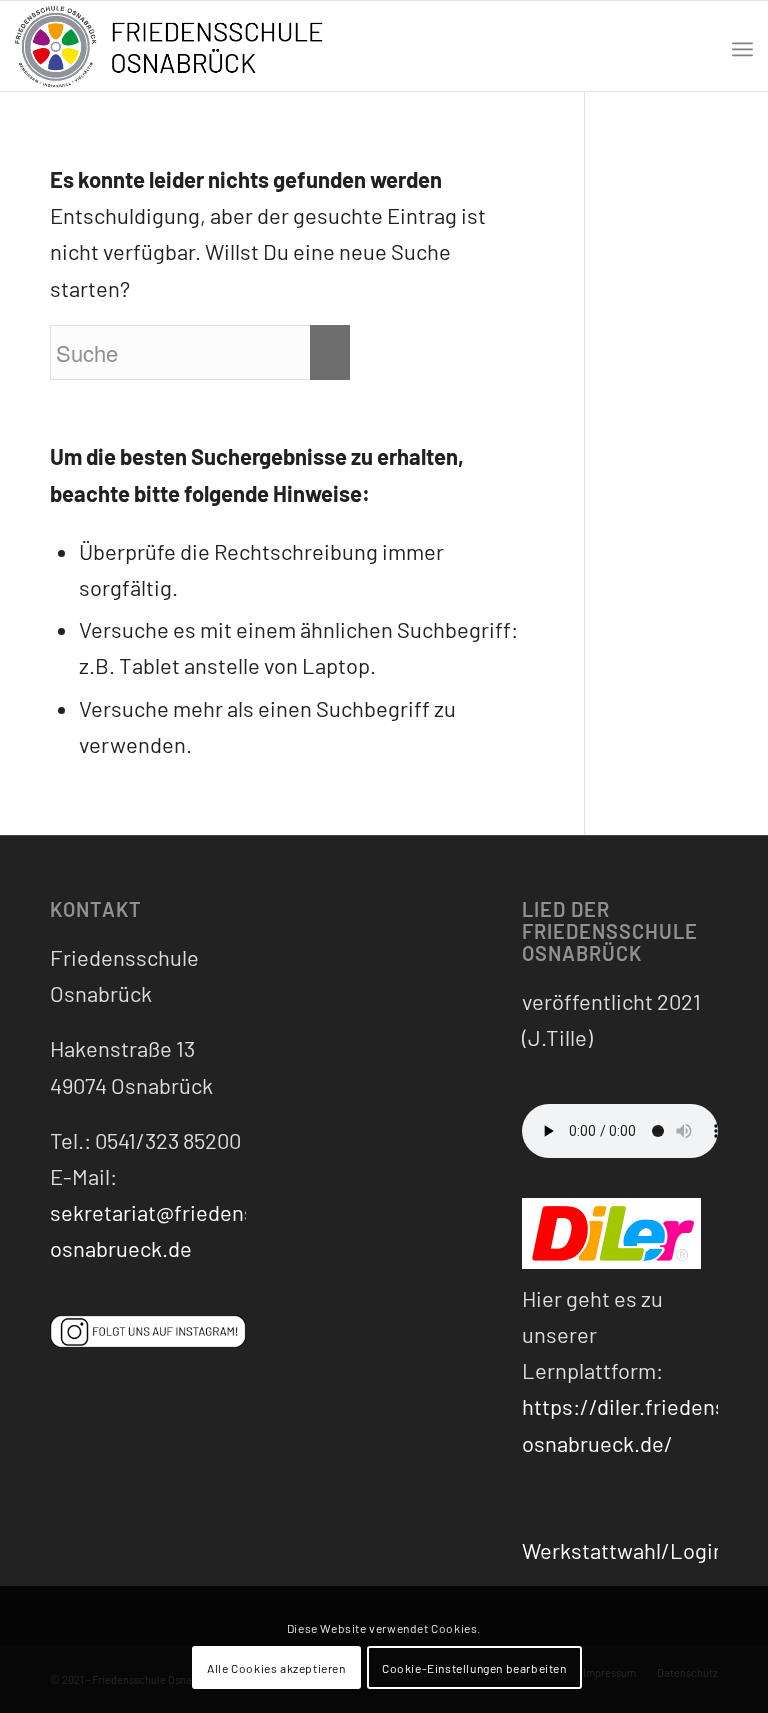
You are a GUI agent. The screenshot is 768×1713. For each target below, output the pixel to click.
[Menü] (742, 46)
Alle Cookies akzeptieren (276, 1668)
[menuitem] (742, 46)
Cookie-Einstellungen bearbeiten (474, 1668)
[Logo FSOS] (175, 48)
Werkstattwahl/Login (623, 1550)
